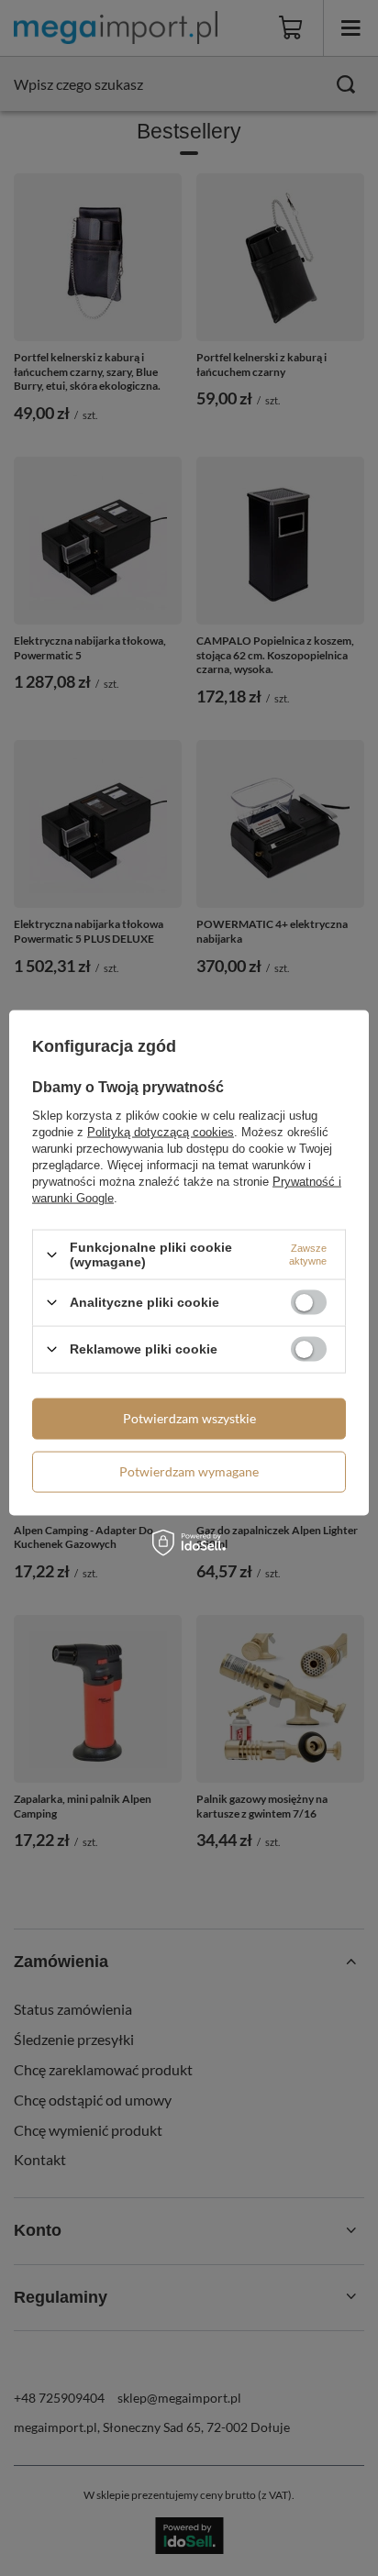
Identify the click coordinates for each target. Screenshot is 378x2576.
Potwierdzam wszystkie (189, 1418)
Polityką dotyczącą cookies (161, 1132)
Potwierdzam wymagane (189, 1471)
